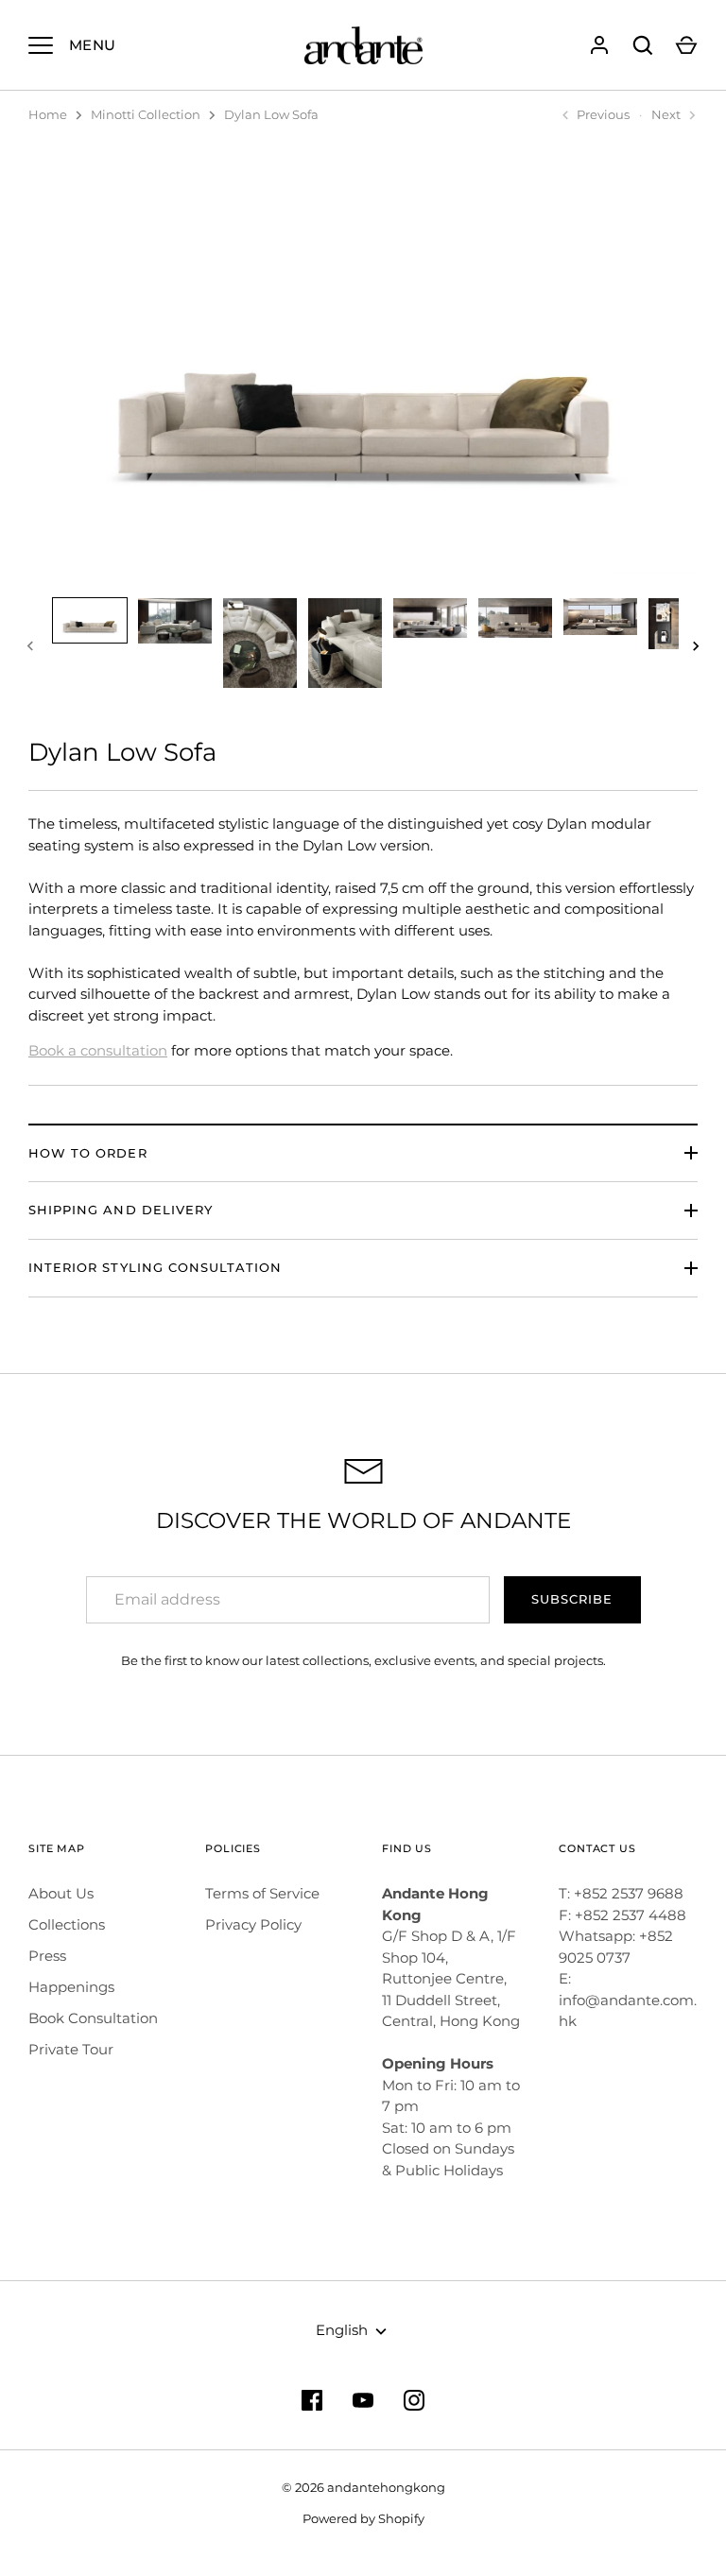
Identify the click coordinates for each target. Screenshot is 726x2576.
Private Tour (71, 2049)
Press (47, 1956)
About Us (61, 1893)
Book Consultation (93, 2018)
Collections (67, 1924)
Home (48, 114)
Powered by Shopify (363, 2518)
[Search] (643, 45)
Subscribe (572, 1599)
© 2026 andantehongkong (363, 2487)
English (342, 2330)
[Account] (599, 45)
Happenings (71, 1987)
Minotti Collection (146, 114)
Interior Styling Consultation (155, 1267)
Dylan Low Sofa (271, 114)
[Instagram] (414, 2400)
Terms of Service (262, 1893)
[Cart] (686, 45)
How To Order (88, 1153)
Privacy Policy (253, 1924)
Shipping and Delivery (121, 1210)
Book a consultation (98, 1050)
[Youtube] (363, 2400)
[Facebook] (312, 2400)
